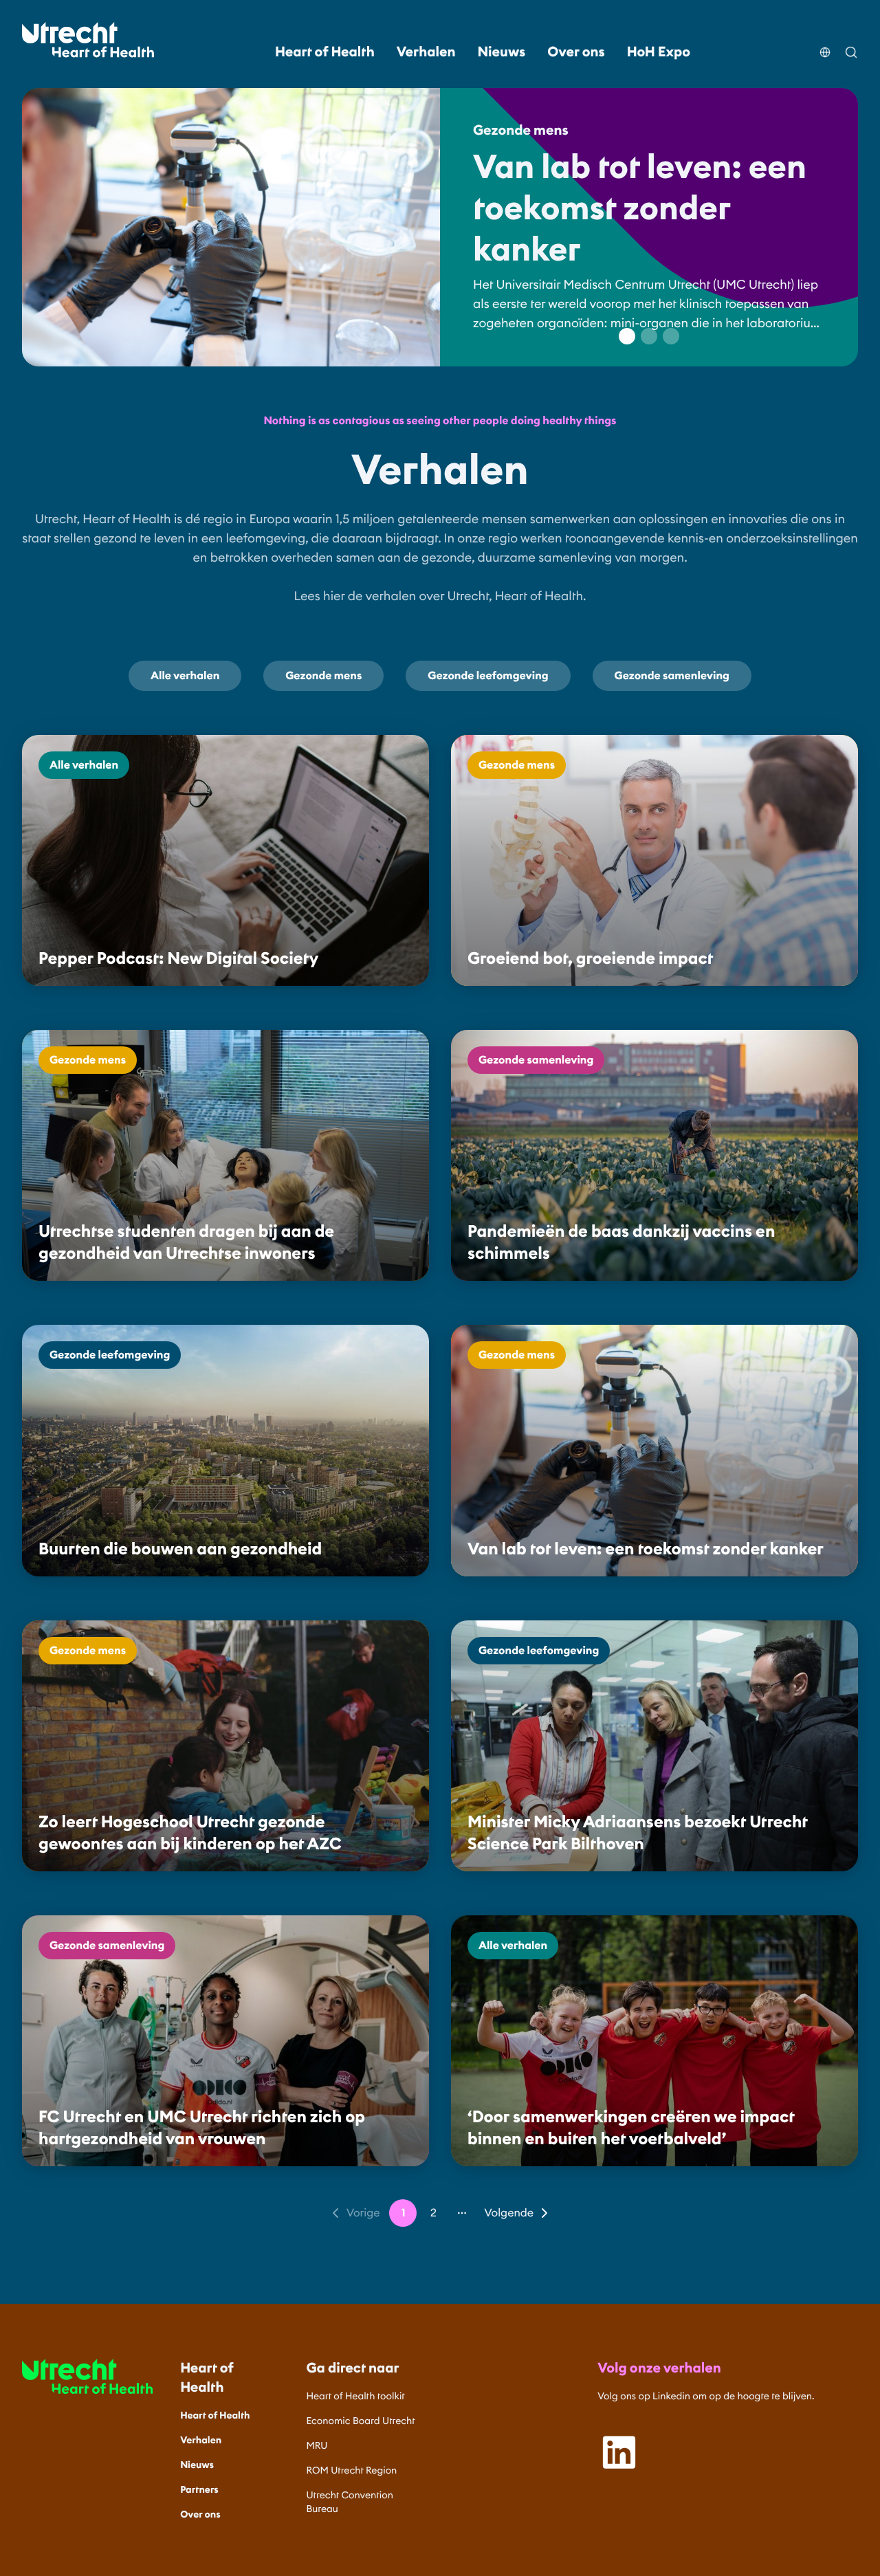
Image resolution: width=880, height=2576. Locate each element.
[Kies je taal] (825, 44)
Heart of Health (325, 52)
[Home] (88, 40)
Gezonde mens (323, 676)
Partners (199, 2489)
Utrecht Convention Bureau (350, 2502)
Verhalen (426, 52)
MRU (317, 2445)
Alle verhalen (185, 676)
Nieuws (502, 52)
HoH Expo (659, 52)
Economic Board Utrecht (361, 2421)
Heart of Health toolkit (356, 2396)
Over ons (576, 52)
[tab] (627, 336)
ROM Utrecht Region (352, 2470)
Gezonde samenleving (672, 676)
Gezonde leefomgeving (488, 676)
